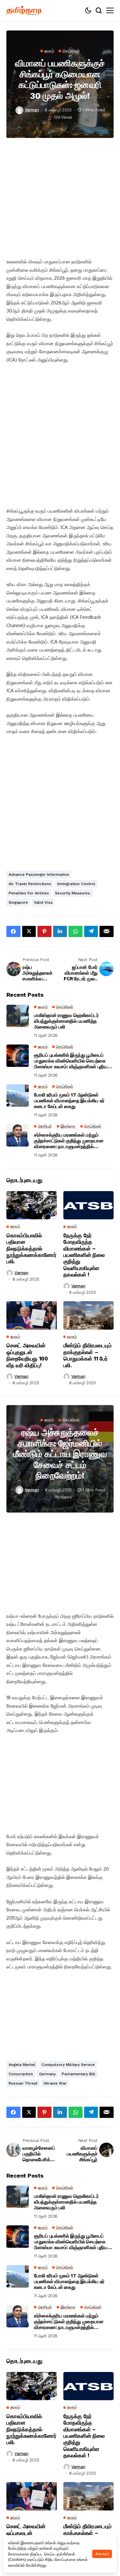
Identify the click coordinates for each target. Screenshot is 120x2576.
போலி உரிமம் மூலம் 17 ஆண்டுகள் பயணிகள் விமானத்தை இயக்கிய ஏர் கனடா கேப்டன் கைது (69, 1101)
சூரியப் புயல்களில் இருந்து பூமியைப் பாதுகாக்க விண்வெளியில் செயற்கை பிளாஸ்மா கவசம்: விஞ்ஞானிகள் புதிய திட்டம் (71, 1061)
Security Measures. (73, 893)
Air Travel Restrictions (30, 884)
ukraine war (55, 2083)
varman (32, 110)
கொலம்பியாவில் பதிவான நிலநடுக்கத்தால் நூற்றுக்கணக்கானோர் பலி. (32, 1249)
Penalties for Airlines (29, 893)
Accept (102, 2554)
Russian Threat (23, 2083)
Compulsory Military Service (68, 2065)
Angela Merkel (22, 2065)
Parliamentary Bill (79, 2074)
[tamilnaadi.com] (24, 10)
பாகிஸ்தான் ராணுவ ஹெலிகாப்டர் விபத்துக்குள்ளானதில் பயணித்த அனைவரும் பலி (66, 1021)
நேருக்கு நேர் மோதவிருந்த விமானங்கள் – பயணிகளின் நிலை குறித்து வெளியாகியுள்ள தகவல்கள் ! (84, 1255)
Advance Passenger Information (39, 874)
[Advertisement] (60, 198)
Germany (47, 2074)
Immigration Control (76, 884)
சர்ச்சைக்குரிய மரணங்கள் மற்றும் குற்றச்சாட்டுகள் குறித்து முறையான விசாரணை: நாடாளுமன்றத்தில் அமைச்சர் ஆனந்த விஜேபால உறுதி (69, 1141)
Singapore (18, 902)
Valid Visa (43, 902)
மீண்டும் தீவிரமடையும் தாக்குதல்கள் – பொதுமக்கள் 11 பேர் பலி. (88, 1355)
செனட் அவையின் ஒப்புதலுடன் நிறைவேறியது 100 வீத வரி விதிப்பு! (27, 1355)
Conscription (21, 2074)
